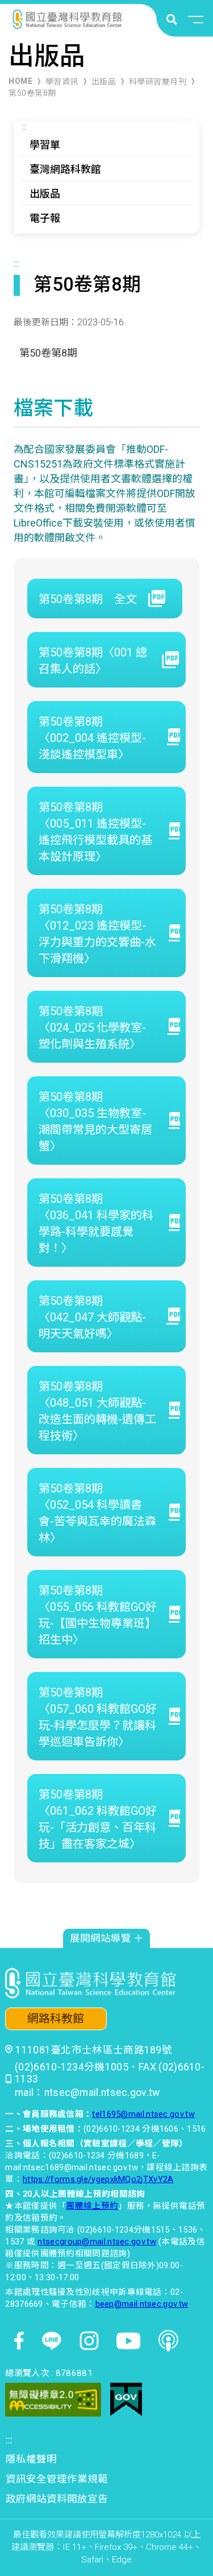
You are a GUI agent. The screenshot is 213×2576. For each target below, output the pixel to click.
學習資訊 (62, 82)
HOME (20, 81)
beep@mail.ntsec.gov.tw (142, 2304)
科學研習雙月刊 (158, 82)
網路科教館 (56, 2019)
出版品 (104, 82)
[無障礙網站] (53, 2400)
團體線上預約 (92, 2206)
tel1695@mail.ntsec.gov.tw (143, 2114)
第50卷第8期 (32, 93)
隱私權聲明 (31, 2459)
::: (24, 127)
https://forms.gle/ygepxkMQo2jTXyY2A (98, 2179)
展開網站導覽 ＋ (107, 1938)
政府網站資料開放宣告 (57, 2499)
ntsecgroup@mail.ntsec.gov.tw (97, 2242)
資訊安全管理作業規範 (57, 2479)
